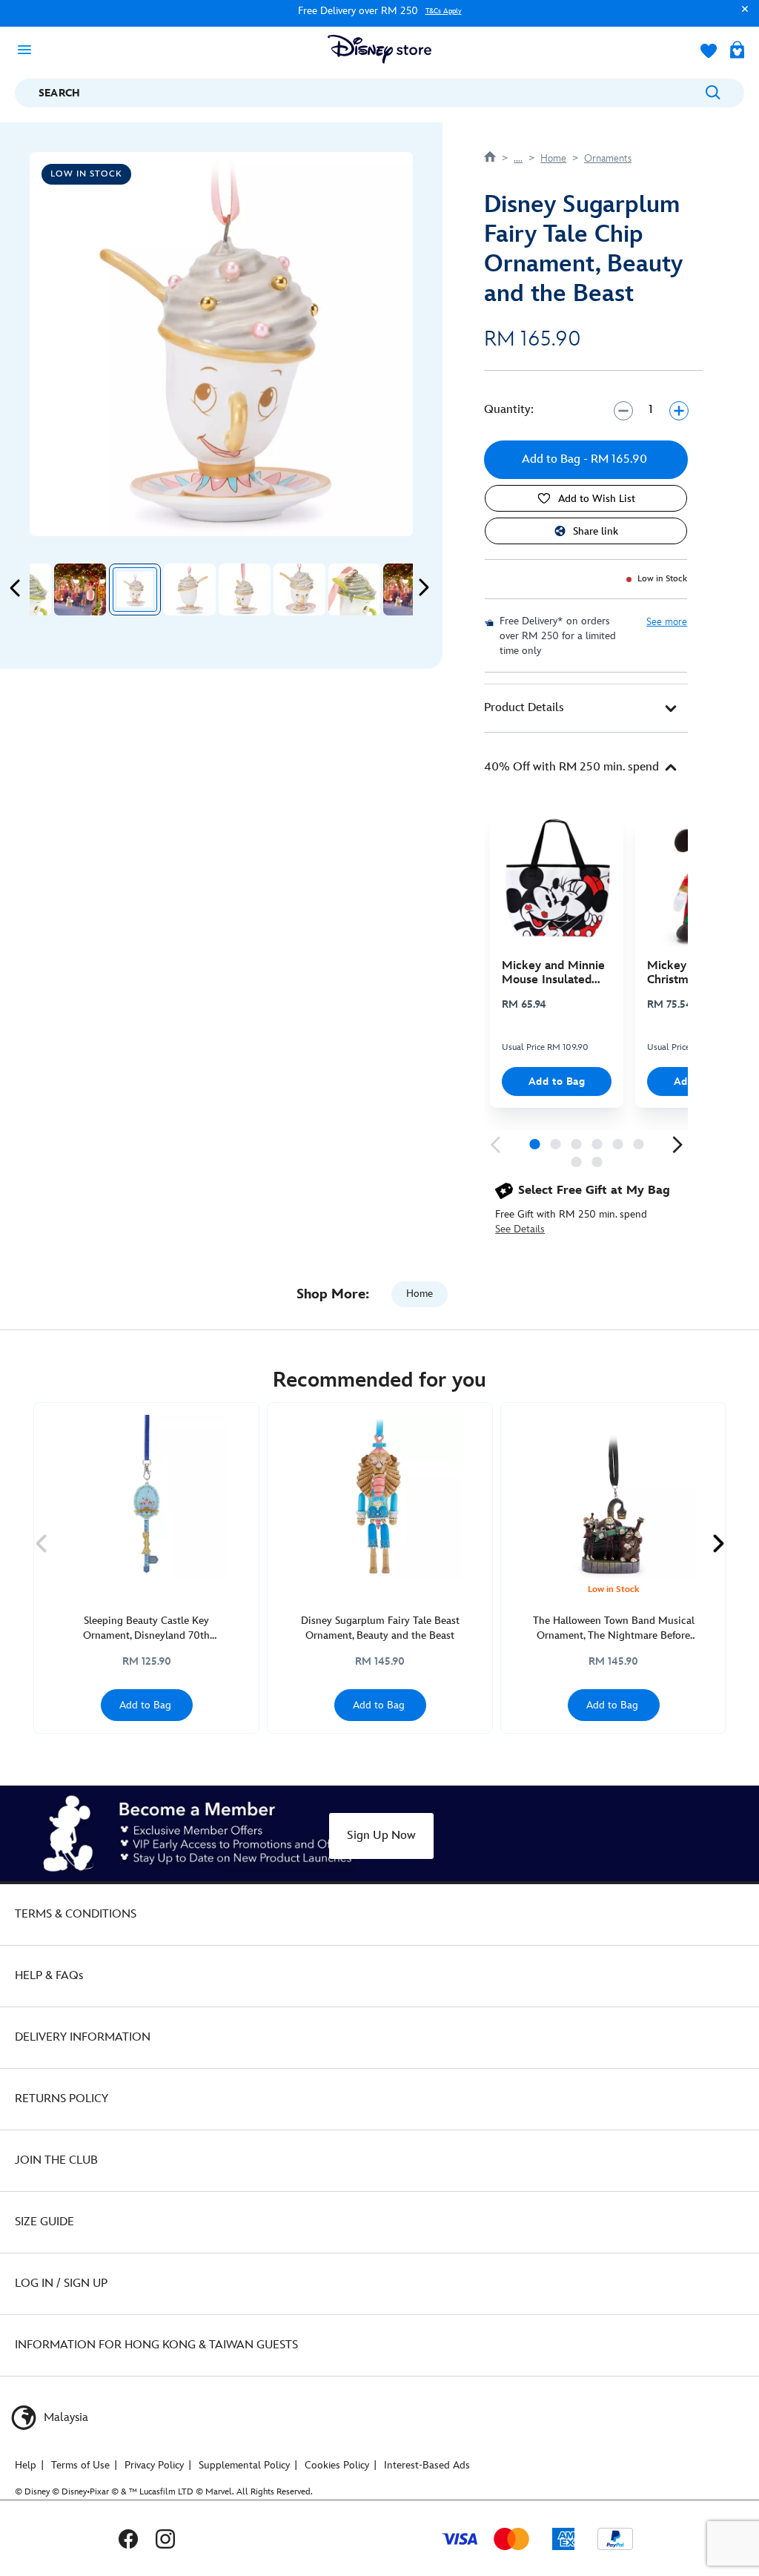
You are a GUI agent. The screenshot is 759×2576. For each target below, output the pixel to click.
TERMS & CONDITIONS (76, 1914)
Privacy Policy (154, 2465)
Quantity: (509, 410)
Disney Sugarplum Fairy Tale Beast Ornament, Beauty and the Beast (380, 1628)
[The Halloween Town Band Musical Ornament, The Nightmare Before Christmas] (613, 1497)
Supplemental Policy (244, 2465)
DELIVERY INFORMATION (83, 2037)
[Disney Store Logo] (379, 49)
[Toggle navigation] (29, 49)
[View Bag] (737, 51)
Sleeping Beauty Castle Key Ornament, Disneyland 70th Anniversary (146, 1629)
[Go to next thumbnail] (423, 588)
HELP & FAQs (49, 1976)
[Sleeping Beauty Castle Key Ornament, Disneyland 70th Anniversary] (146, 1497)
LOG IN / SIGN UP (61, 2283)
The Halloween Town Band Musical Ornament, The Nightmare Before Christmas (614, 1629)
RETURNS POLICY (62, 2099)
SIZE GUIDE (44, 2222)
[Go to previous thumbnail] (16, 588)
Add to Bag (557, 1081)
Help (26, 2465)
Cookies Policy (337, 2465)
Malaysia (64, 2418)
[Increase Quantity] (679, 410)
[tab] (586, 708)
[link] (495, 1145)
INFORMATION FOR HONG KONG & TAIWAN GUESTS (156, 2345)
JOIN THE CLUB (56, 2160)
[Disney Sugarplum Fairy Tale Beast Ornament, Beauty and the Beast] (380, 1497)
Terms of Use (80, 2465)
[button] (741, 16)
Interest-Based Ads (427, 2465)
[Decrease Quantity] (623, 410)
